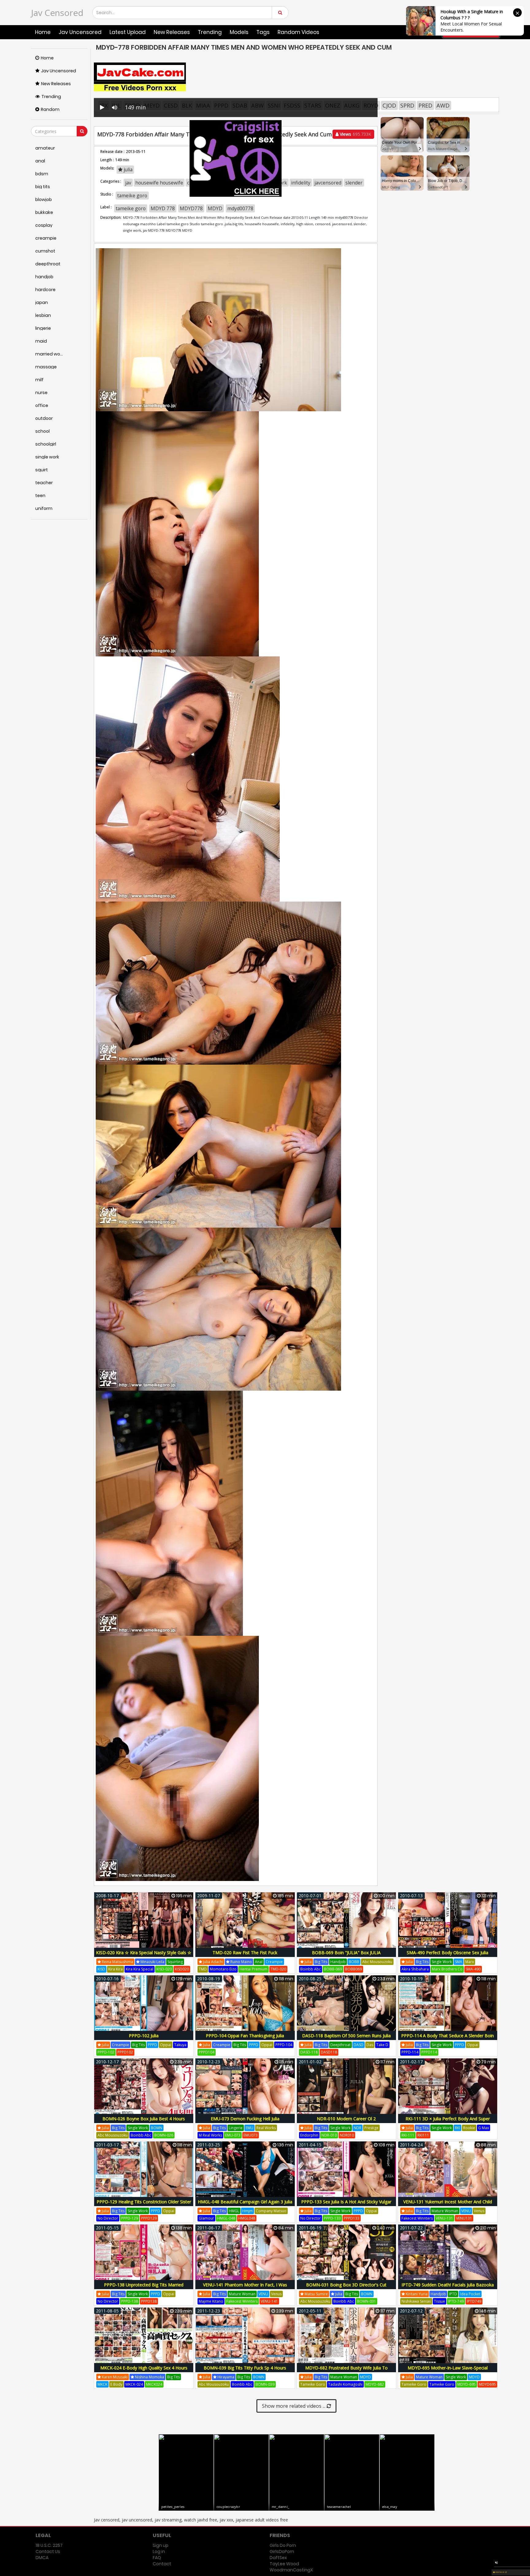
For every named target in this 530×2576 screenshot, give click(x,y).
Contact (162, 2564)
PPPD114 (429, 2052)
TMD (203, 1969)
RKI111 (423, 2135)
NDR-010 (329, 2135)
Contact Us (48, 2551)
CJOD (389, 105)
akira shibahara (415, 1969)
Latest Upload (128, 32)
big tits (321, 1962)
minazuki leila (152, 1962)
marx (470, 1962)
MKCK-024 (134, 2384)
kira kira (115, 1969)
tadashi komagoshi (345, 2384)
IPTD (453, 2294)
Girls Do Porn (283, 2545)
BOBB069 (353, 1969)
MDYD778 (191, 208)
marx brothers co (447, 1969)
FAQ (157, 2558)
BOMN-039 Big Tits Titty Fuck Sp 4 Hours (245, 2368)
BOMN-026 (164, 2135)
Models (239, 32)
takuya (180, 2045)
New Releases (172, 32)
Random (50, 109)
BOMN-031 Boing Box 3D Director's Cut (346, 2285)
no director (108, 2218)
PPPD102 (125, 2052)
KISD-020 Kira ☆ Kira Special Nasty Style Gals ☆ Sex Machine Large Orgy (144, 1956)
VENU (466, 2211)
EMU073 (251, 2135)
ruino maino (241, 1962)
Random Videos (298, 32)
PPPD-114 (410, 2052)
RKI (457, 2128)
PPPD (152, 2045)
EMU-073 (233, 2135)
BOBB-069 (333, 1969)
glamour (206, 2218)
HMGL (234, 2211)
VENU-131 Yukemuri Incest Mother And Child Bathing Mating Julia (448, 2205)
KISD (101, 1969)
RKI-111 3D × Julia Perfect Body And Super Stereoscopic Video (448, 2122)
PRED (425, 105)
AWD (443, 105)
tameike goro (131, 208)
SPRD (407, 105)
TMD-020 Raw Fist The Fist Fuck (245, 1953)
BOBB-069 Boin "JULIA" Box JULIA (346, 1953)
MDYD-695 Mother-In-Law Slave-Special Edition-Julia (448, 2371)
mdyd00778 (240, 208)
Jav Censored (57, 13)
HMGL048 (247, 2218)
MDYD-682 (375, 2384)
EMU (250, 2128)
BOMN (157, 2128)
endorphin (309, 2135)
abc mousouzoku (377, 1962)
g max (484, 2128)
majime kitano (211, 2301)
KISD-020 (164, 1969)
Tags (263, 32)
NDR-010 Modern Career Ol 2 (346, 2119)
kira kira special (140, 1969)
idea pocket (470, 2294)
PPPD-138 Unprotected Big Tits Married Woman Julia (144, 2288)
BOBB (354, 1962)
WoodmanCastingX (291, 2570)
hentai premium (253, 1969)
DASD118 (329, 2052)
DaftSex (278, 2558)
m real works (210, 2135)
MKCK (102, 2384)
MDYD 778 (163, 208)
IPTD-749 (456, 2301)
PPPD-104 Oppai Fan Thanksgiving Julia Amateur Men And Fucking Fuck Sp (245, 2039)
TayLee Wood (284, 2564)
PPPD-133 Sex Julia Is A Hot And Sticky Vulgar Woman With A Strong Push (346, 2205)
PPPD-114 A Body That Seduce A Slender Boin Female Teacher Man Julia (447, 2039)
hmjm (248, 2211)
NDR (357, 2128)
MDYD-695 (467, 2384)
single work (442, 1962)
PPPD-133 (332, 2218)
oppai (166, 2045)
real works (266, 2128)
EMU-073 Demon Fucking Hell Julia (245, 2119)
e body (116, 2384)
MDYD (215, 208)
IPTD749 (474, 2301)
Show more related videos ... (294, 2406)
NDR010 (347, 2135)
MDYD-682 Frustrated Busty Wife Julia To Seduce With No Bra (346, 2371)
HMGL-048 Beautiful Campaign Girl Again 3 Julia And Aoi (245, 2205)
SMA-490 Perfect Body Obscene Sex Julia (447, 1953)
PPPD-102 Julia (144, 2036)
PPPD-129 (130, 2218)
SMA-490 (473, 1969)
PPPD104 (207, 2052)
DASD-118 (309, 2052)
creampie (274, 1962)
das (370, 2045)
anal (259, 1962)
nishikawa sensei (416, 2301)
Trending (210, 32)
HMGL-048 (226, 2218)
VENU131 (464, 2218)
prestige (371, 2128)
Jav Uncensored (80, 32)
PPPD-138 (130, 2301)
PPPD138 (149, 2301)
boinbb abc (311, 1969)
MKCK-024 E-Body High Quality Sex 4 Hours (144, 2368)
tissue (440, 2301)
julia (308, 1962)
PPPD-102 (106, 2052)
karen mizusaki (114, 2377)
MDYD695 (487, 2384)
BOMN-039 (265, 2384)
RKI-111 (408, 2135)
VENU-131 (444, 2218)
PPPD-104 (284, 2045)
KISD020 (182, 1969)
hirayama (225, 2377)
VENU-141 (269, 2301)
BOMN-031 (367, 2301)
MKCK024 (154, 2384)
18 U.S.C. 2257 (49, 2545)
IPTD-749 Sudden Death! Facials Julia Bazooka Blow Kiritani (448, 2288)
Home (43, 32)
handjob (338, 1962)
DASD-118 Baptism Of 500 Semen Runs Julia (346, 2036)
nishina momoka (149, 2377)
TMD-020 (278, 1969)
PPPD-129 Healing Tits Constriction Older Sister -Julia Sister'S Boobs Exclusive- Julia (144, 2205)
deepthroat (340, 2045)
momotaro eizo (223, 1969)
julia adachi (213, 1962)
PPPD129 (149, 2218)
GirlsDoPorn (282, 2551)
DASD (359, 2045)
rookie (469, 2128)
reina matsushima (117, 1962)
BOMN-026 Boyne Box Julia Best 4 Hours (144, 2119)
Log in (159, 2551)
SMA (459, 1962)
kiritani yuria (416, 2294)
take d (382, 2045)
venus (479, 2211)
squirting (175, 1962)
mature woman (445, 2211)
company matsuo (271, 2211)
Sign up (161, 2545)
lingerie (236, 2128)
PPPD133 (352, 2218)
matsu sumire (316, 2294)
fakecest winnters (417, 2218)
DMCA (42, 2558)
